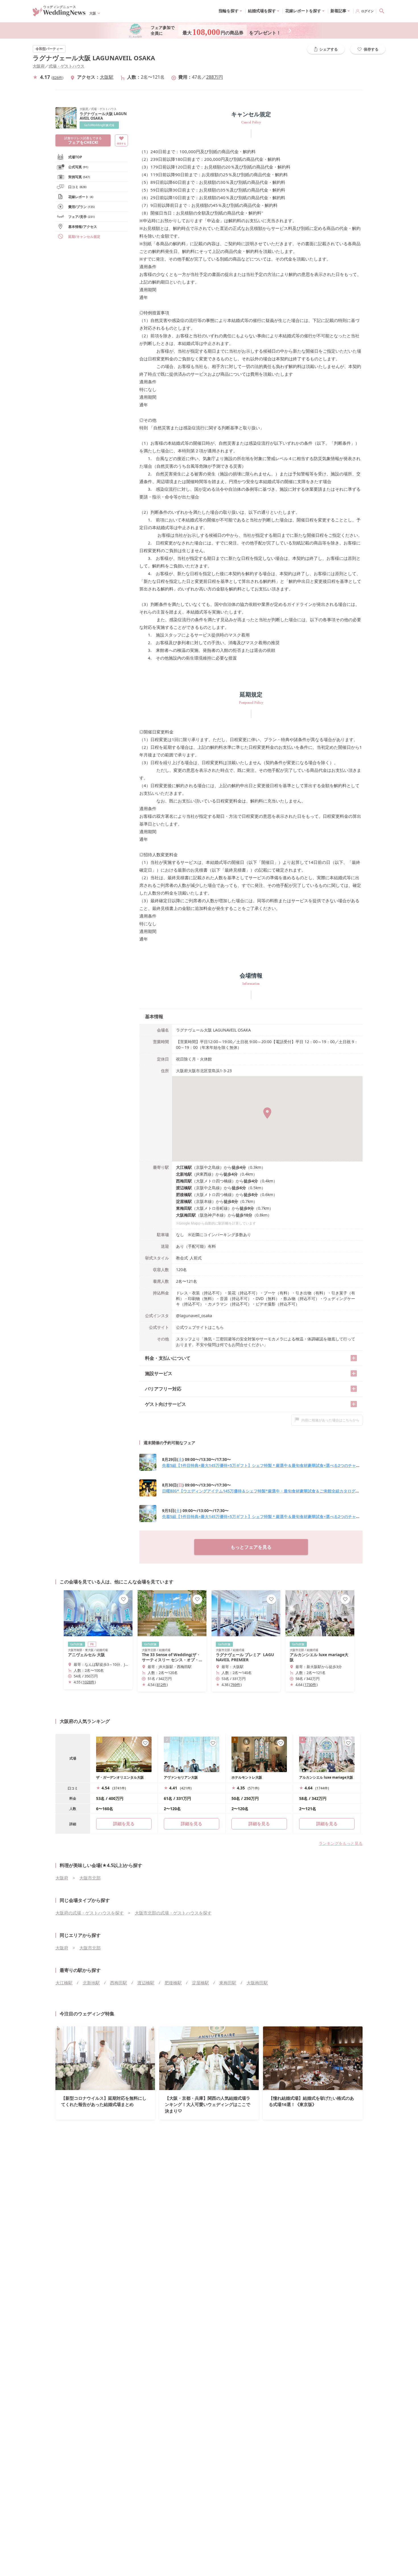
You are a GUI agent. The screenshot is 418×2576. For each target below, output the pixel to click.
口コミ (77, 187)
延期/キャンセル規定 (84, 237)
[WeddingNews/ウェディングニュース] (59, 14)
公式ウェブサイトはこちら (200, 1327)
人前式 (196, 1258)
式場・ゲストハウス (67, 66)
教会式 (182, 1258)
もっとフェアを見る (251, 1547)
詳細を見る (192, 1824)
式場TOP (75, 157)
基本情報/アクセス (83, 227)
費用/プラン (81, 207)
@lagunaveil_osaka (194, 1316)
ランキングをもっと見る (341, 1843)
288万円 (215, 77)
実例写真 (79, 177)
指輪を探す (229, 11)
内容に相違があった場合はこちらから (330, 1420)
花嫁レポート (81, 197)
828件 (57, 78)
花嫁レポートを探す (303, 11)
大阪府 (39, 66)
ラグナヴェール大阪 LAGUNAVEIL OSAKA (94, 58)
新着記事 (338, 11)
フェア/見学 (81, 217)
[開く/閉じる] (354, 1358)
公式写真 (78, 167)
